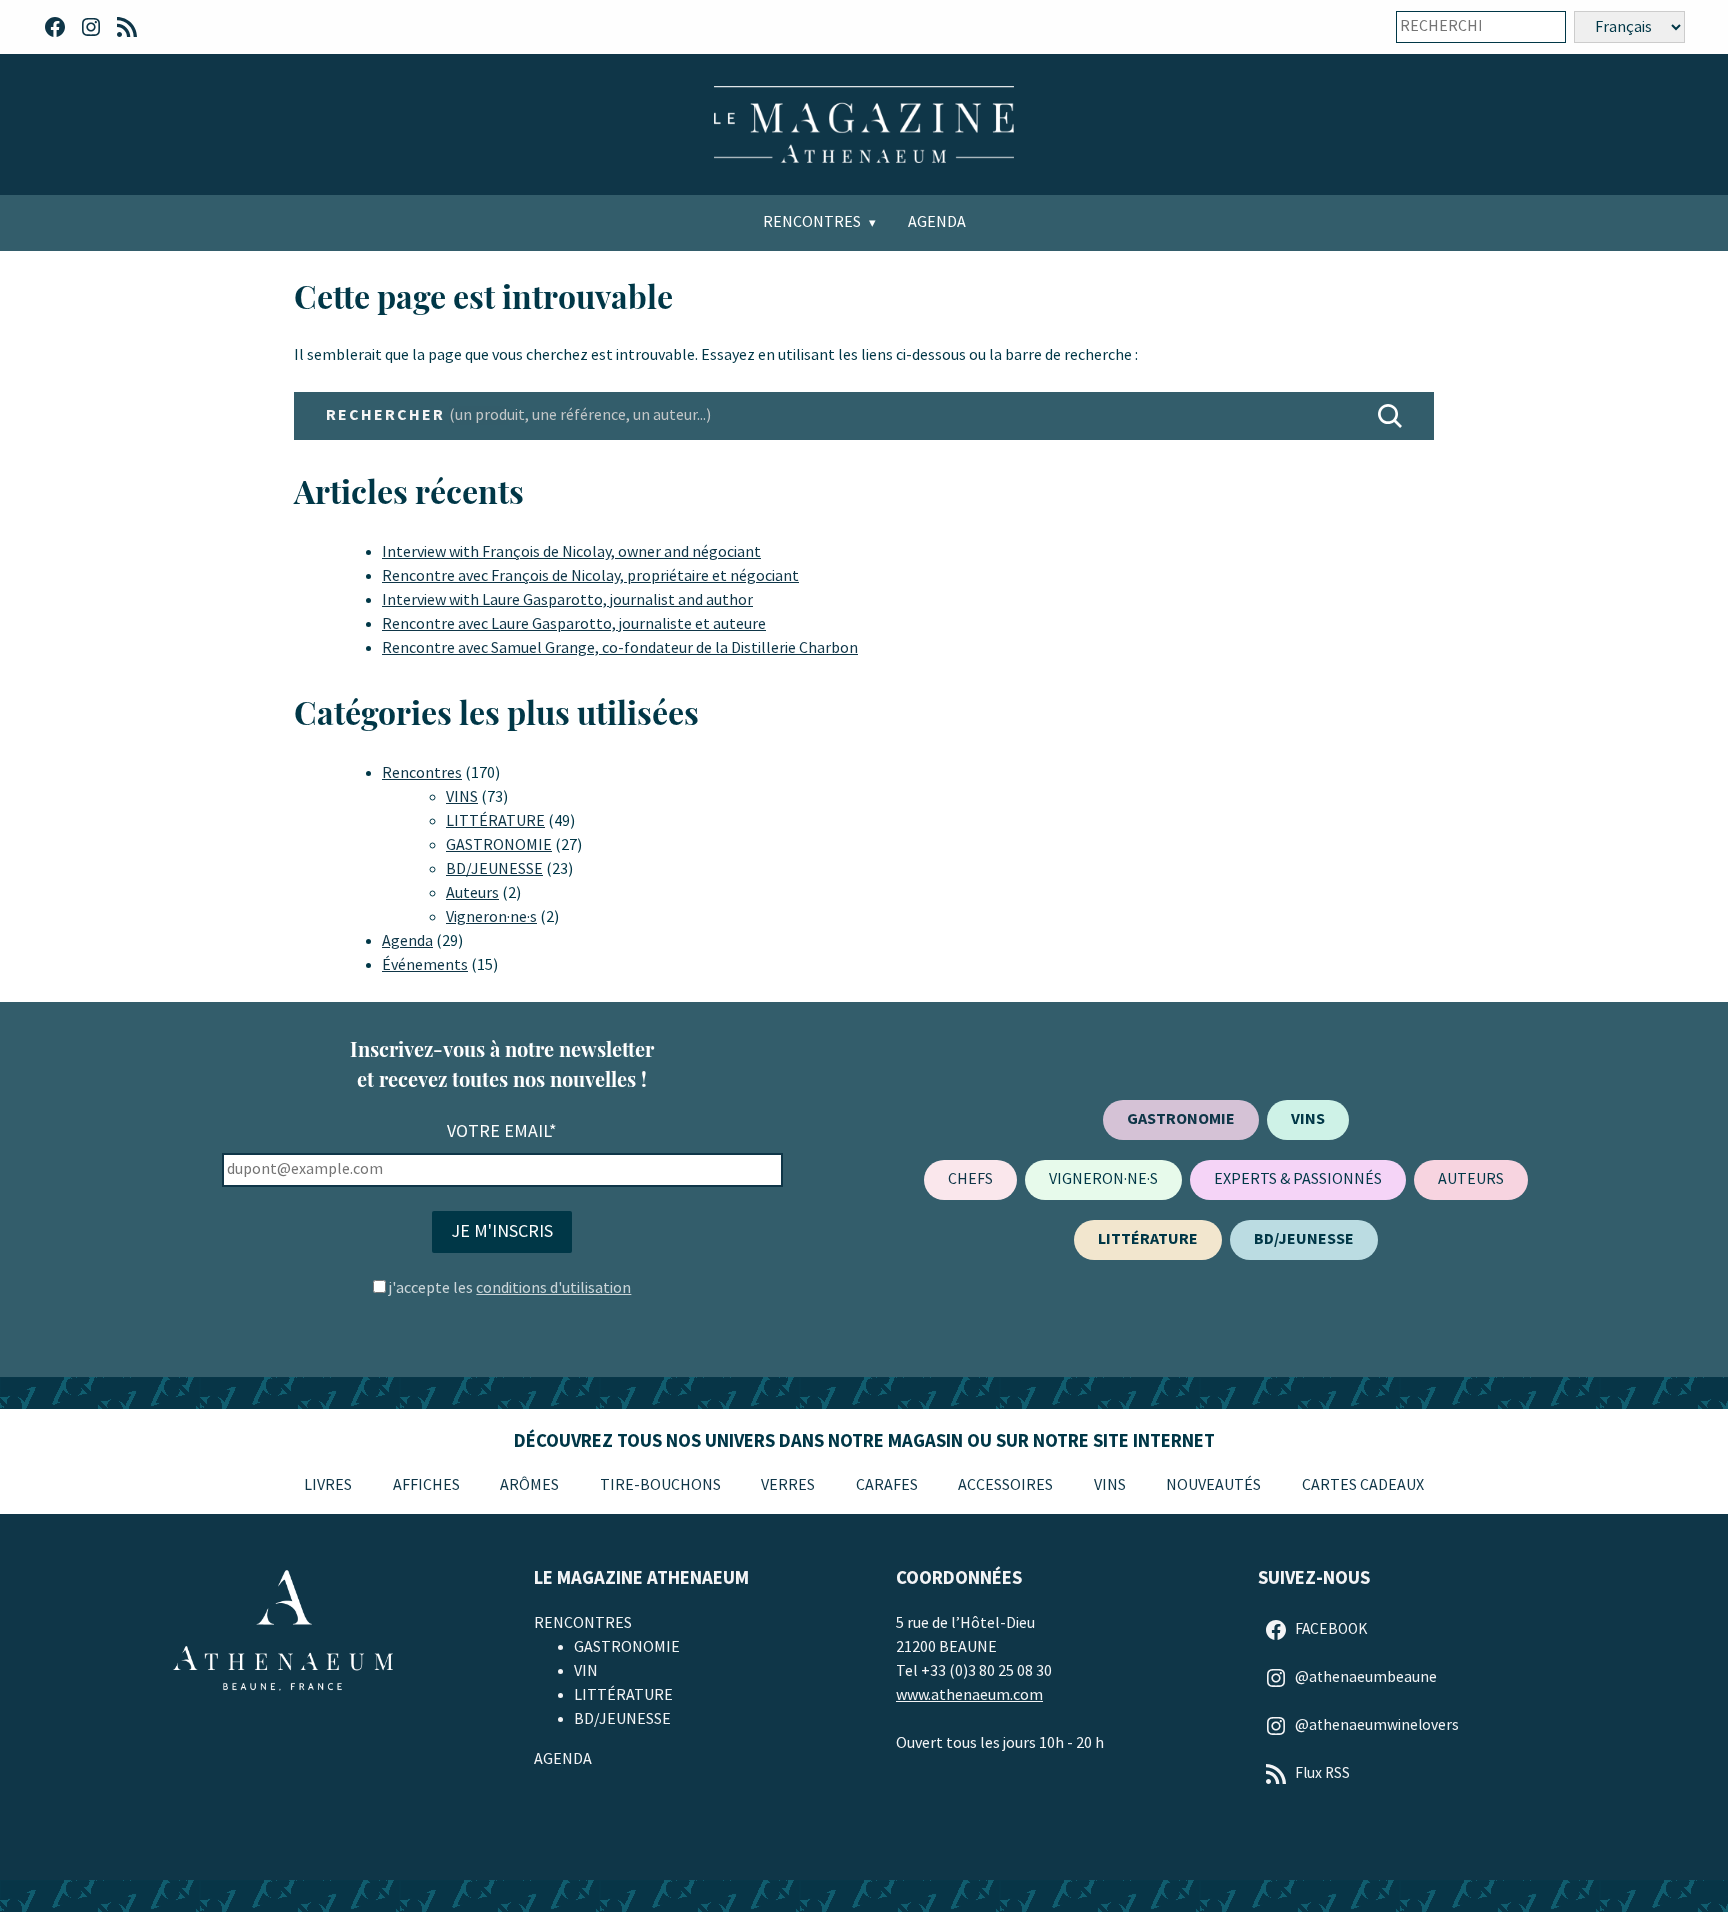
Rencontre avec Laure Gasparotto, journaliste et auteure (574, 624)
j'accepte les (510, 1288)
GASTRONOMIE (499, 845)
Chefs (970, 1179)
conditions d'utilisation (553, 1288)
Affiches (426, 1485)
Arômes (529, 1485)
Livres (328, 1485)
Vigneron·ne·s (491, 917)
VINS (462, 797)
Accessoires (1005, 1485)
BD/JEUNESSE (494, 869)
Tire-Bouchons (660, 1485)
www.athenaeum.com (969, 1695)
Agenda (937, 222)
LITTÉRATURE (495, 821)
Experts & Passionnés (1298, 1179)
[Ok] (1537, 27)
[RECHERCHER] (1390, 416)
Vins (1110, 1485)
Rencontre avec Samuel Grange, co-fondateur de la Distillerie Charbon (620, 648)
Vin (586, 1671)
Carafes (887, 1485)
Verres (788, 1485)
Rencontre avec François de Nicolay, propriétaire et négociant (590, 576)
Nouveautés (1213, 1485)
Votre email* (502, 1131)
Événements (425, 965)
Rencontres (812, 222)
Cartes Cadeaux (1363, 1485)
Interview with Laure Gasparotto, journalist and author (567, 600)
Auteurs (472, 893)
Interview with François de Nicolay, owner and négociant (571, 552)
